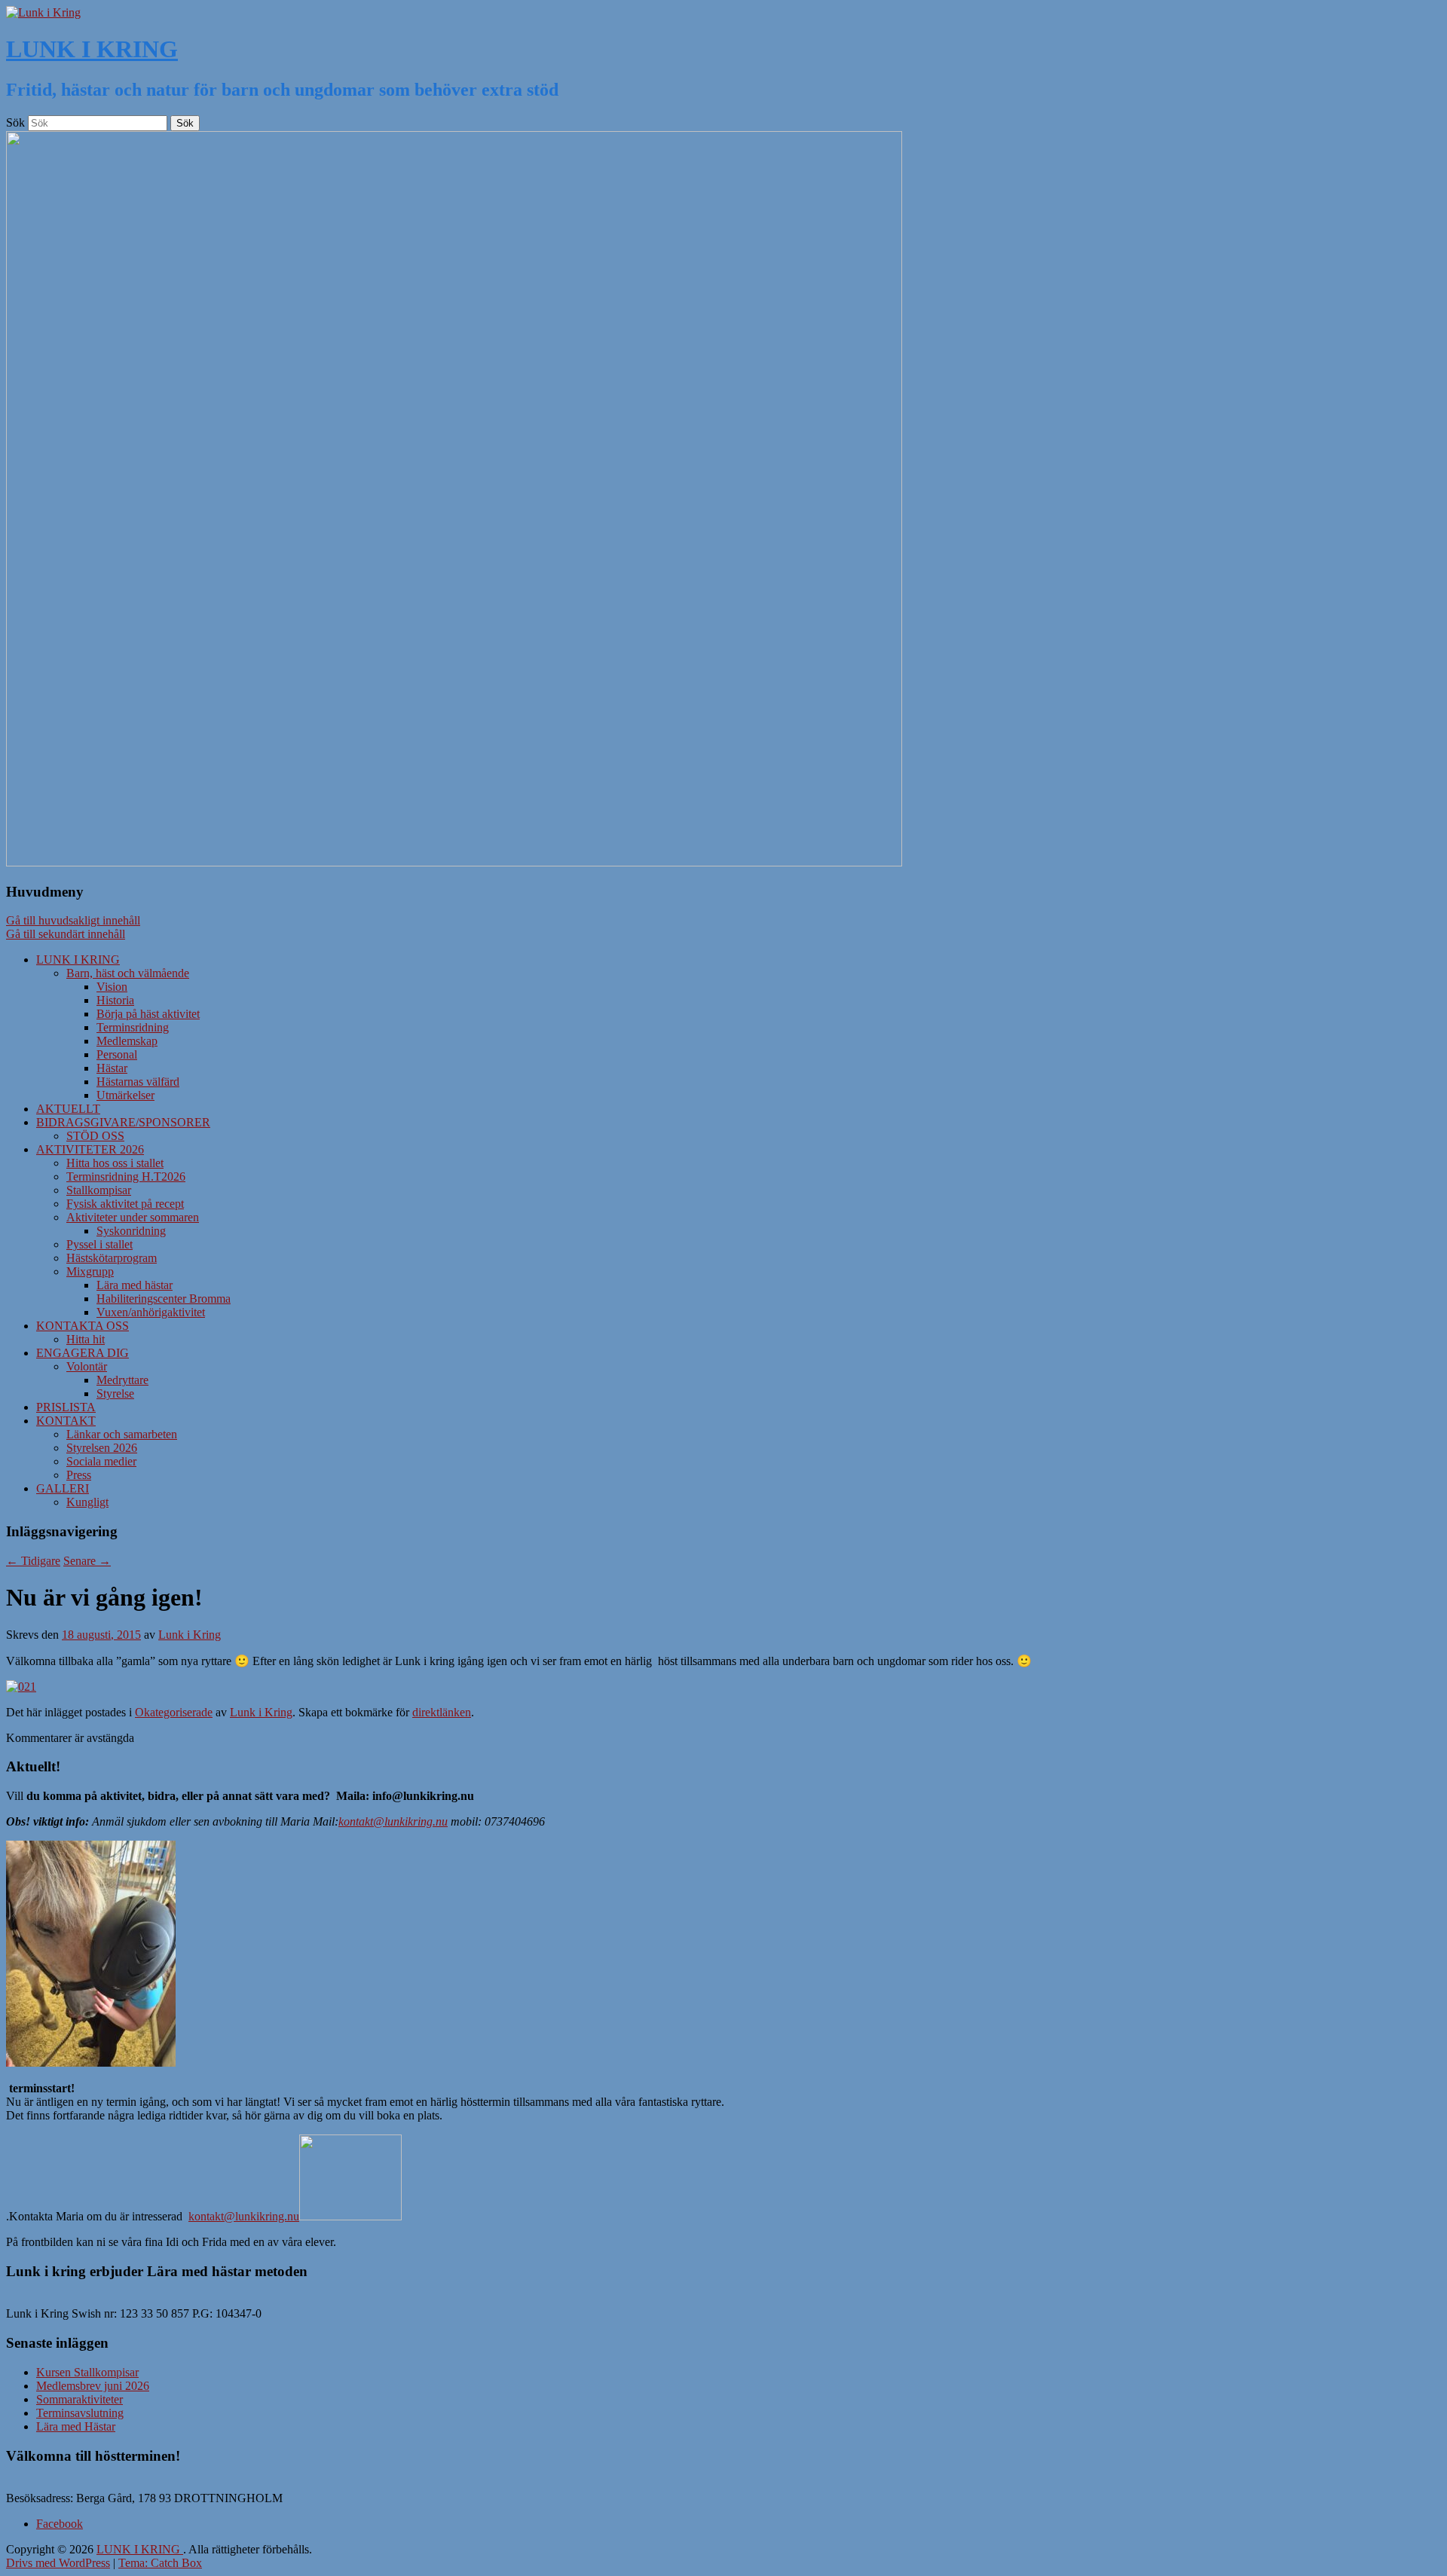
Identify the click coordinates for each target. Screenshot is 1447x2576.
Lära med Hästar (76, 2426)
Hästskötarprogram (112, 1258)
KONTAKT (66, 1421)
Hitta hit (86, 1339)
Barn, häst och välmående (128, 973)
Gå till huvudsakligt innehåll (73, 920)
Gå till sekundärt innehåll (66, 934)
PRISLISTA (66, 1407)
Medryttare (122, 1380)
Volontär (87, 1366)
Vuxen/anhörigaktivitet (151, 1312)
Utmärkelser (125, 1095)
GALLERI (63, 1488)
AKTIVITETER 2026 (90, 1149)
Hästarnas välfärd (138, 1082)
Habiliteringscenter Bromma (164, 1299)
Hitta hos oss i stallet (115, 1163)
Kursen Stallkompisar (87, 2372)
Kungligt (87, 1502)
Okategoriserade (174, 1712)
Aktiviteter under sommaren (133, 1217)
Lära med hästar (135, 1285)
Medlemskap (127, 1041)
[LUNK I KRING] (43, 12)
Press (79, 1475)
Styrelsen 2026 (102, 1448)
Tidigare (33, 1561)
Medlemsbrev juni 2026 (93, 2386)
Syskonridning (131, 1231)
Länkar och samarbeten (122, 1434)
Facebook (60, 2524)
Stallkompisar (99, 1190)
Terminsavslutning (80, 2413)
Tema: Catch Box (160, 2563)
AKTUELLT (68, 1109)
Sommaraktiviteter (80, 2399)
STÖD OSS (95, 1136)
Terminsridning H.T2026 (126, 1176)
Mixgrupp (90, 1271)
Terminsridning (133, 1027)
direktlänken (442, 1712)
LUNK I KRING (92, 49)
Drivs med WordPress (58, 2563)
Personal (117, 1054)
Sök (15, 122)
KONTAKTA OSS (83, 1326)
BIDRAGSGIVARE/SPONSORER (123, 1122)
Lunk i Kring (190, 1635)
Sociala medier (101, 1461)
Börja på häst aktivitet (148, 1014)
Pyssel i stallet (99, 1244)
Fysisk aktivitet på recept (125, 1204)
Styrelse (115, 1393)
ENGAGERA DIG (83, 1353)
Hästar (112, 1068)
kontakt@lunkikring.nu (393, 1821)
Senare (87, 1561)
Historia (115, 1000)
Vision (112, 987)
